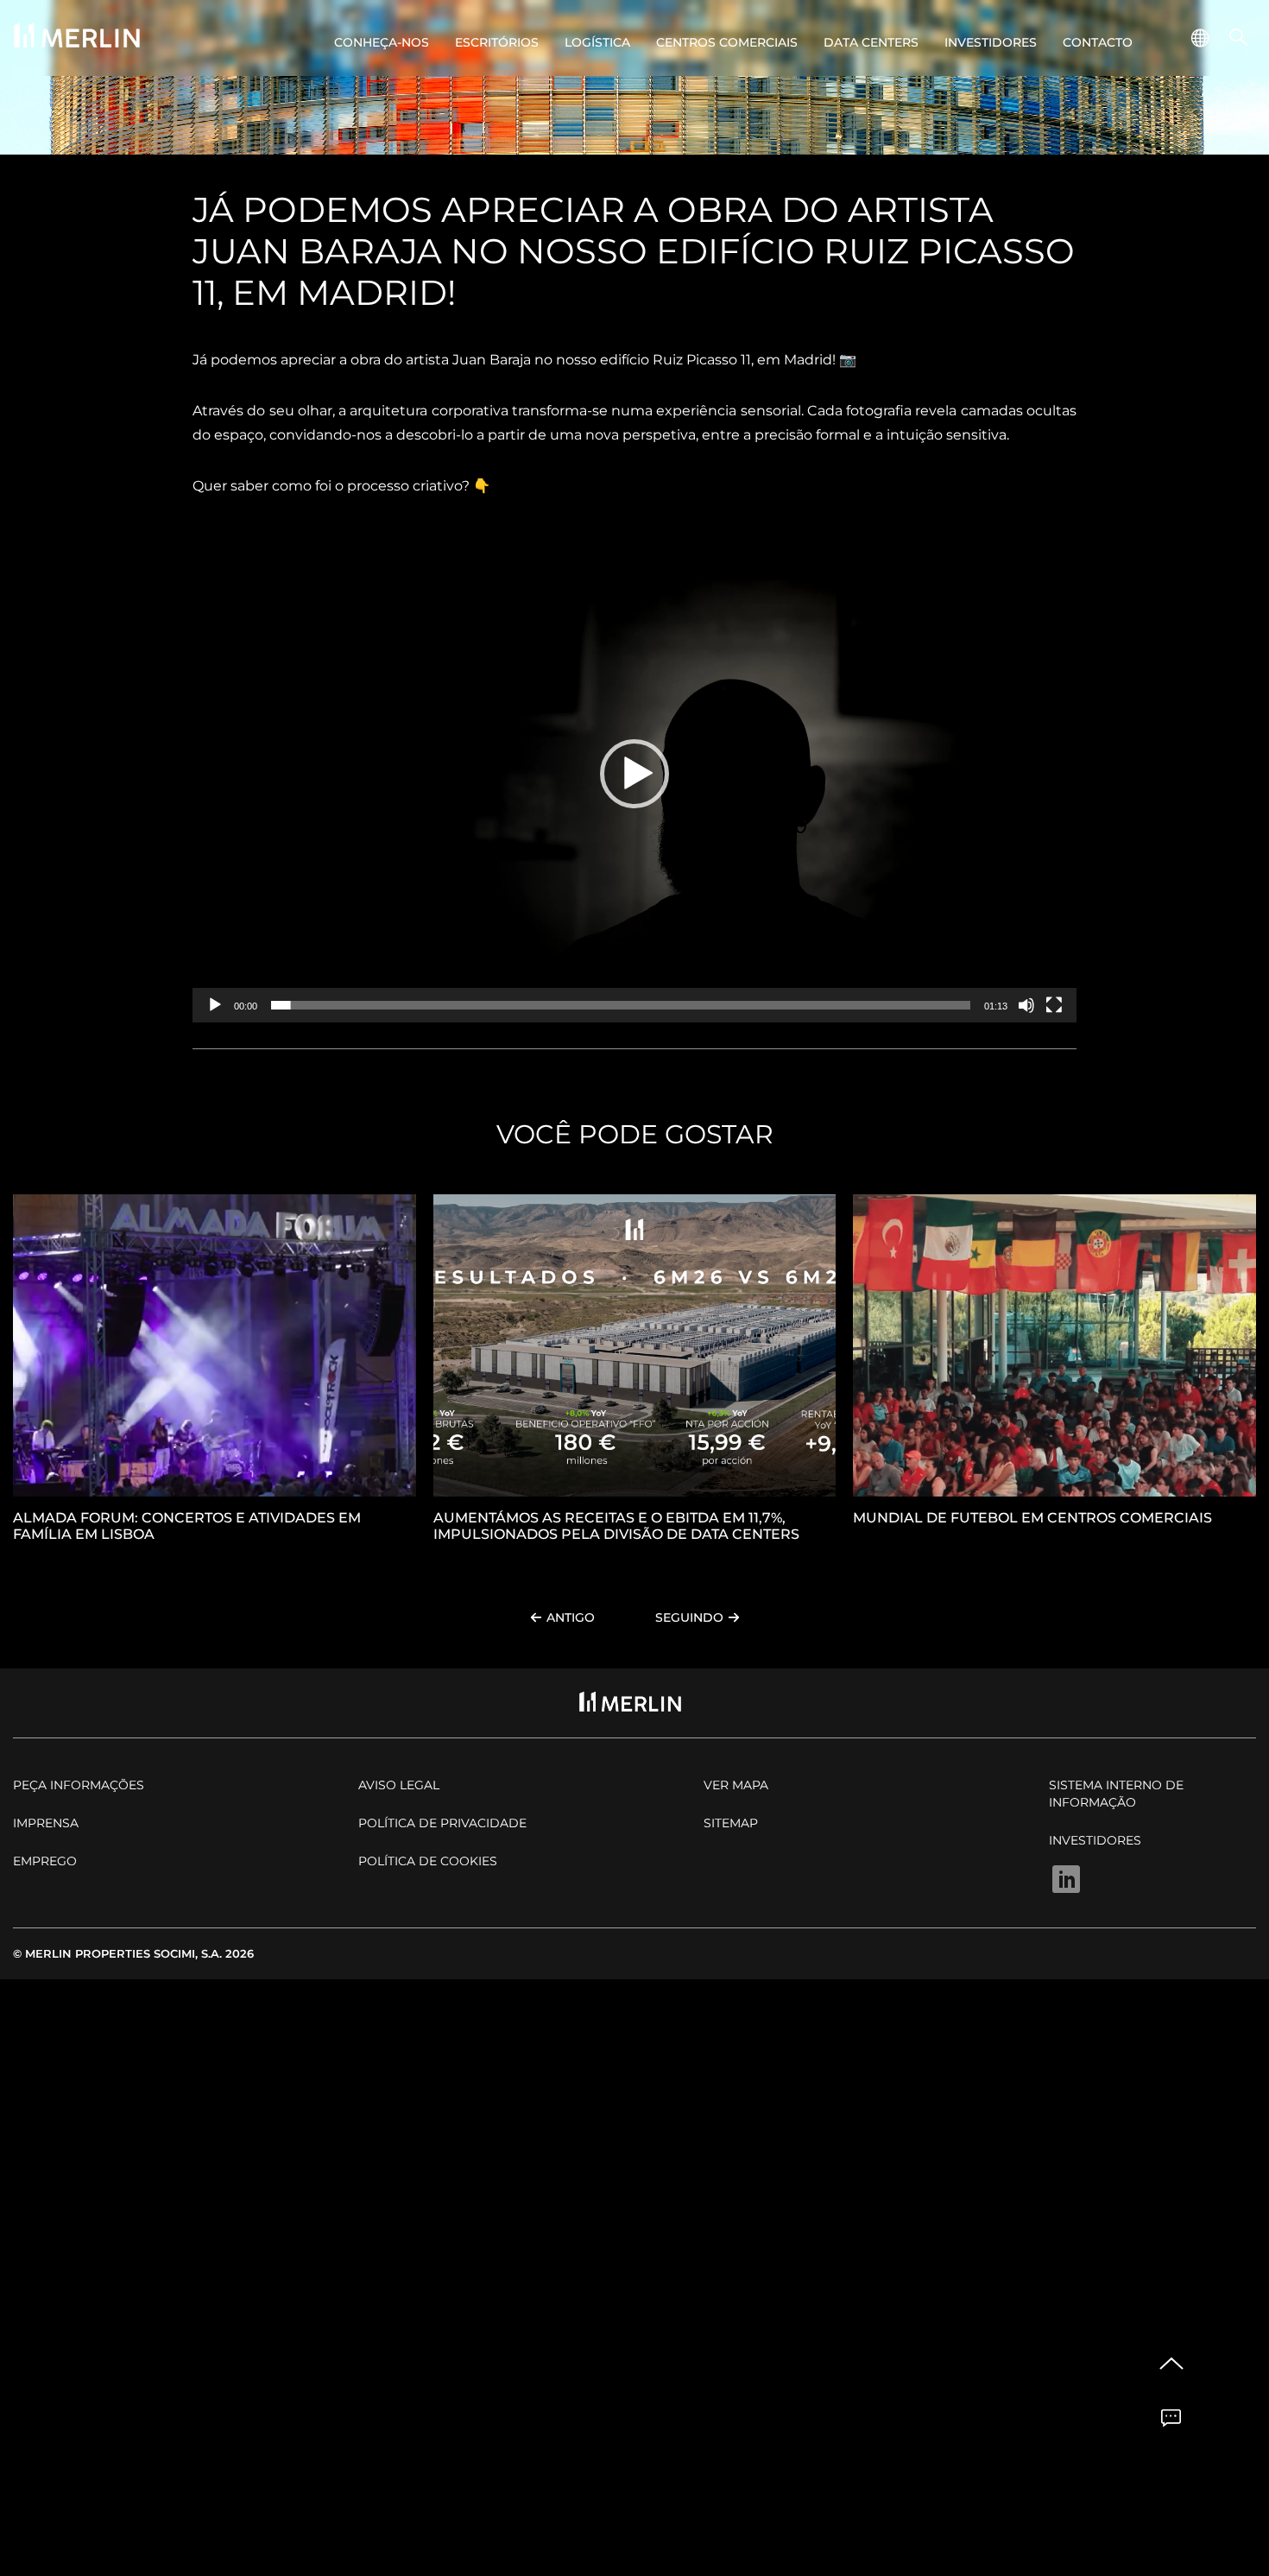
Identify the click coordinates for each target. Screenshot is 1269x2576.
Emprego (45, 1861)
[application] (634, 774)
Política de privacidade (442, 1823)
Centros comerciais (727, 42)
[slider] (621, 1005)
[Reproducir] (215, 1005)
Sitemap (731, 1823)
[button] (634, 774)
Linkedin (1066, 1880)
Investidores (991, 42)
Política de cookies (428, 1861)
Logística (597, 42)
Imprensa (46, 1823)
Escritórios (497, 42)
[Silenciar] (1026, 1005)
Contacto (1098, 42)
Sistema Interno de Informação (1116, 1794)
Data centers (871, 42)
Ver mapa (736, 1785)
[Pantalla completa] (1054, 1005)
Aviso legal (399, 1785)
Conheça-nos (382, 42)
